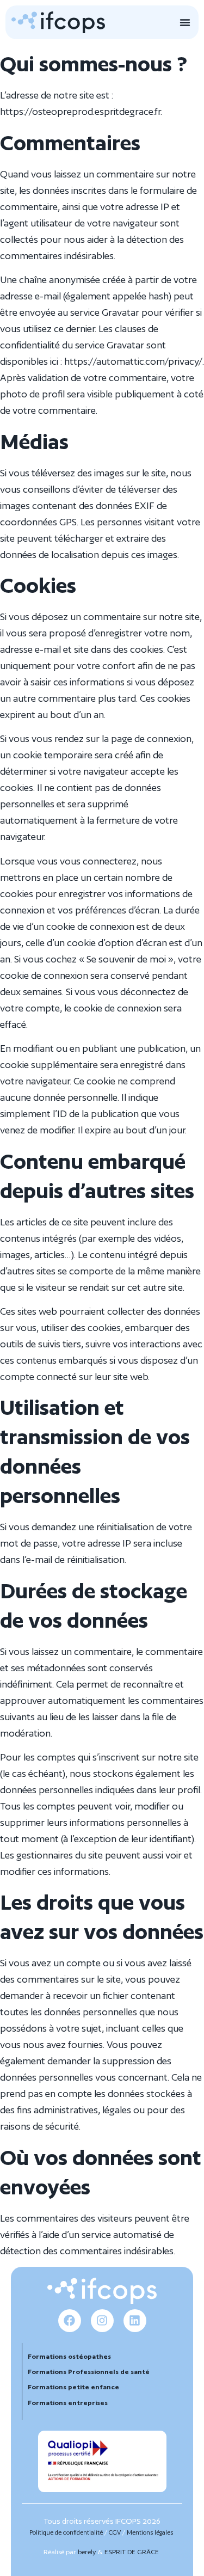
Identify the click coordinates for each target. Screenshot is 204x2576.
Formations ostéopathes (69, 2356)
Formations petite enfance (74, 2387)
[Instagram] (102, 2321)
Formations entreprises (68, 2403)
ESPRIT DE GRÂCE (132, 2552)
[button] (185, 22)
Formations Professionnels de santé (89, 2372)
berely (87, 2552)
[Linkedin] (135, 2321)
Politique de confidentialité (66, 2532)
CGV (115, 2532)
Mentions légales (150, 2532)
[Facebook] (70, 2321)
